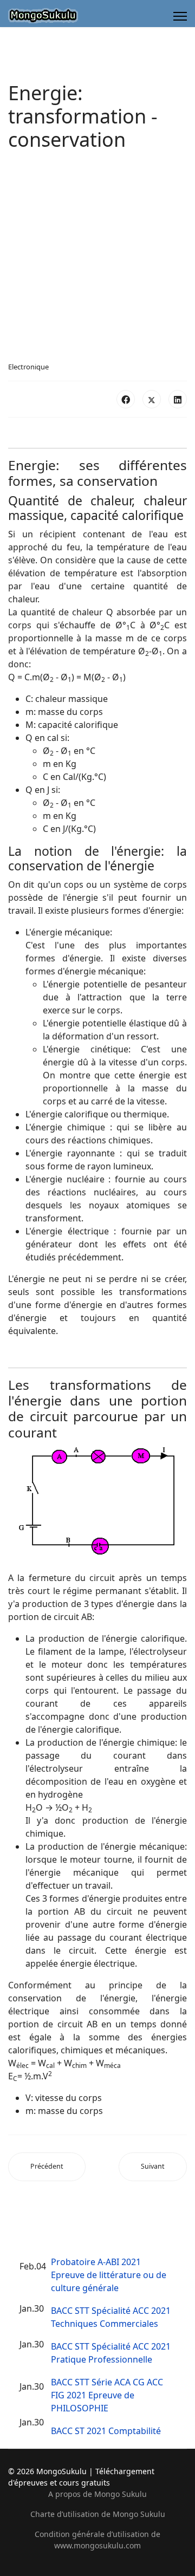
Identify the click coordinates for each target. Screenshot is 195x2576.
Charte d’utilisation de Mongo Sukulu (98, 2514)
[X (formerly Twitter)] (152, 399)
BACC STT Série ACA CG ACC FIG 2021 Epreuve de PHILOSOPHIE (107, 2395)
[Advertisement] (97, 259)
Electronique (28, 367)
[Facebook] (126, 399)
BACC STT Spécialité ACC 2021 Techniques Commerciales (111, 2317)
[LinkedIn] (178, 399)
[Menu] (180, 16)
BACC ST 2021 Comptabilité (106, 2431)
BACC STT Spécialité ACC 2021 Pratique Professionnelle (111, 2353)
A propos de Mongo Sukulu (97, 2494)
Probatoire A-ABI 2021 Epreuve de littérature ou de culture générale (109, 2275)
